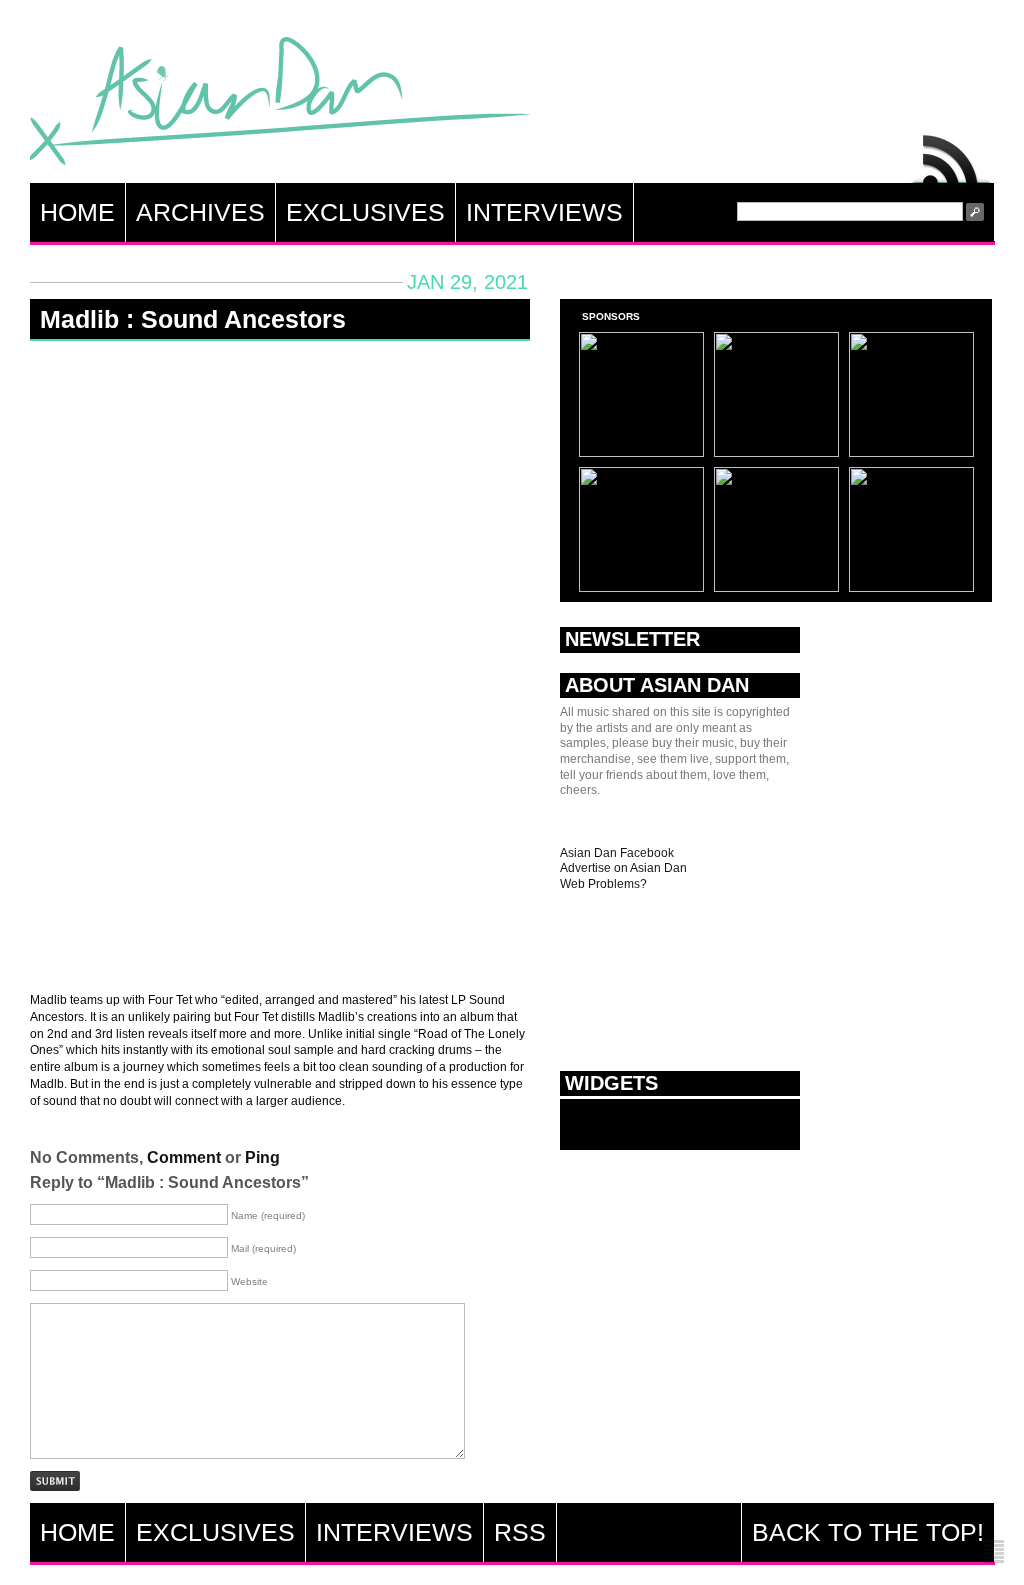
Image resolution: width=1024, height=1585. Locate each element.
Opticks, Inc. (994, 1552)
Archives (200, 212)
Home (77, 212)
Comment (184, 1157)
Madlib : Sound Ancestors (193, 319)
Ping (262, 1157)
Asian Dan (280, 105)
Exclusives (365, 212)
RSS (952, 154)
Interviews (544, 212)
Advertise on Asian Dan (623, 868)
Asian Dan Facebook (617, 853)
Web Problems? (603, 884)
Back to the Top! (868, 1532)
